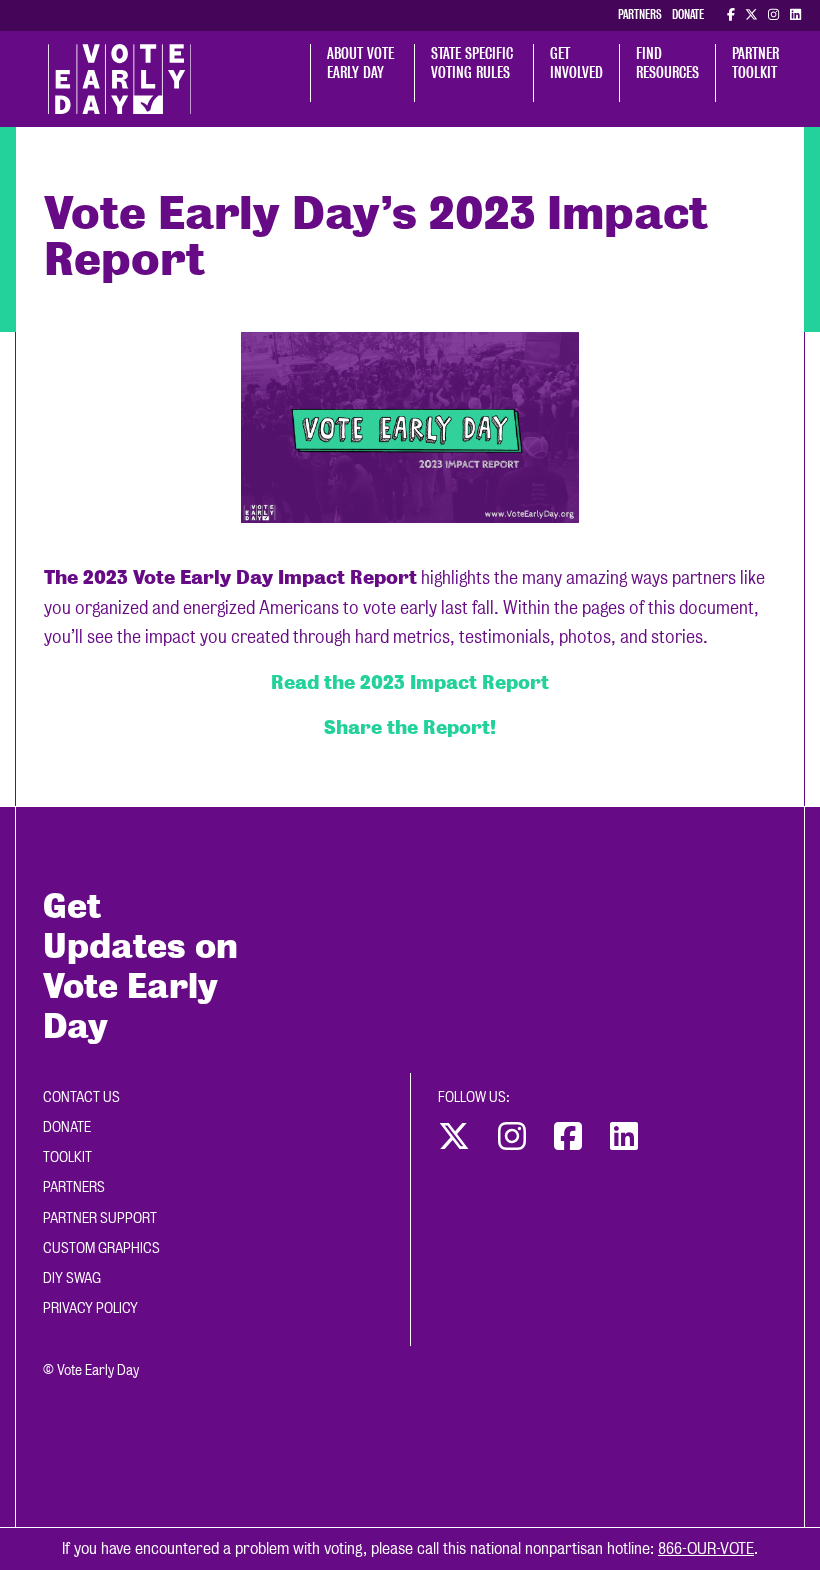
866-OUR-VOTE (706, 1548)
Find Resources (667, 63)
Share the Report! (410, 727)
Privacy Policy (90, 1308)
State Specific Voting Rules (474, 63)
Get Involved (576, 63)
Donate (688, 14)
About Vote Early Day (362, 63)
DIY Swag (72, 1278)
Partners (640, 14)
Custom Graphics (101, 1248)
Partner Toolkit (757, 63)
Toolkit (67, 1157)
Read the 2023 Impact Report (410, 682)
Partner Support (100, 1218)
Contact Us (81, 1097)
